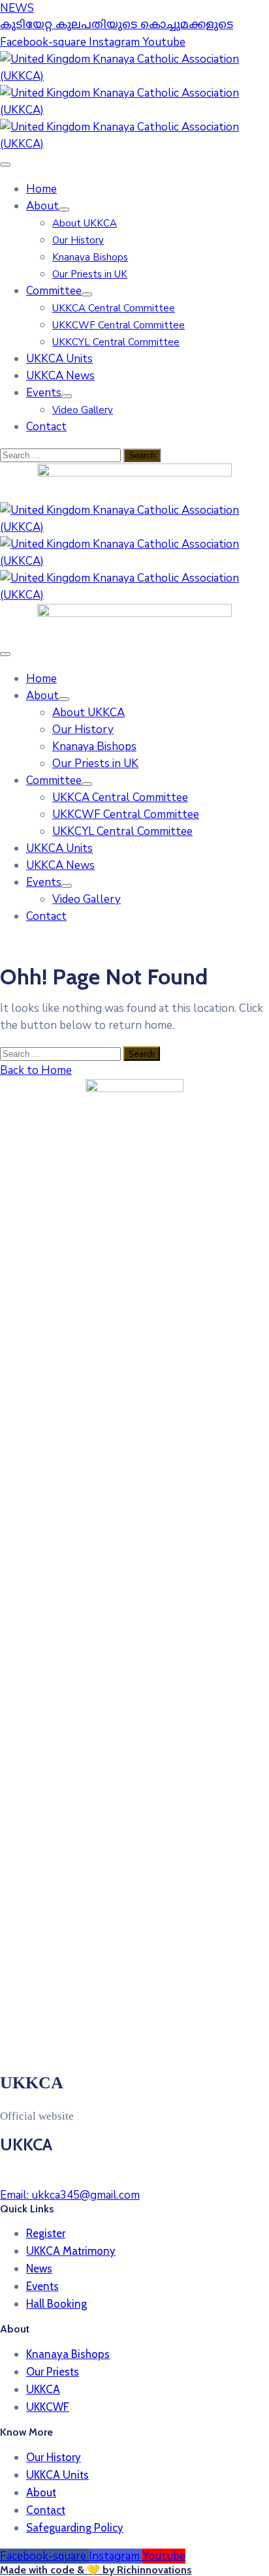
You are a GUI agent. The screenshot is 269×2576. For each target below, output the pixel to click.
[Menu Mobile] (5, 165)
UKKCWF (48, 2407)
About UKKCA (85, 223)
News (39, 2269)
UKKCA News (60, 376)
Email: (70, 2195)
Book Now (208, 21)
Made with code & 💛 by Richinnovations (96, 2570)
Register (46, 2233)
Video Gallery (83, 410)
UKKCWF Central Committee (119, 325)
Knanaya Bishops (90, 257)
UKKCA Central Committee (114, 308)
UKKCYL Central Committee (116, 342)
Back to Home (36, 1070)
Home (41, 189)
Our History (78, 240)
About (42, 206)
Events (44, 393)
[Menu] (64, 210)
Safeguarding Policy (75, 2528)
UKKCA (43, 2389)
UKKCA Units (59, 359)
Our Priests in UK (90, 274)
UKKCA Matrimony (71, 2251)
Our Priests (53, 2372)
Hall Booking (56, 2304)
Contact (46, 427)
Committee (54, 291)
